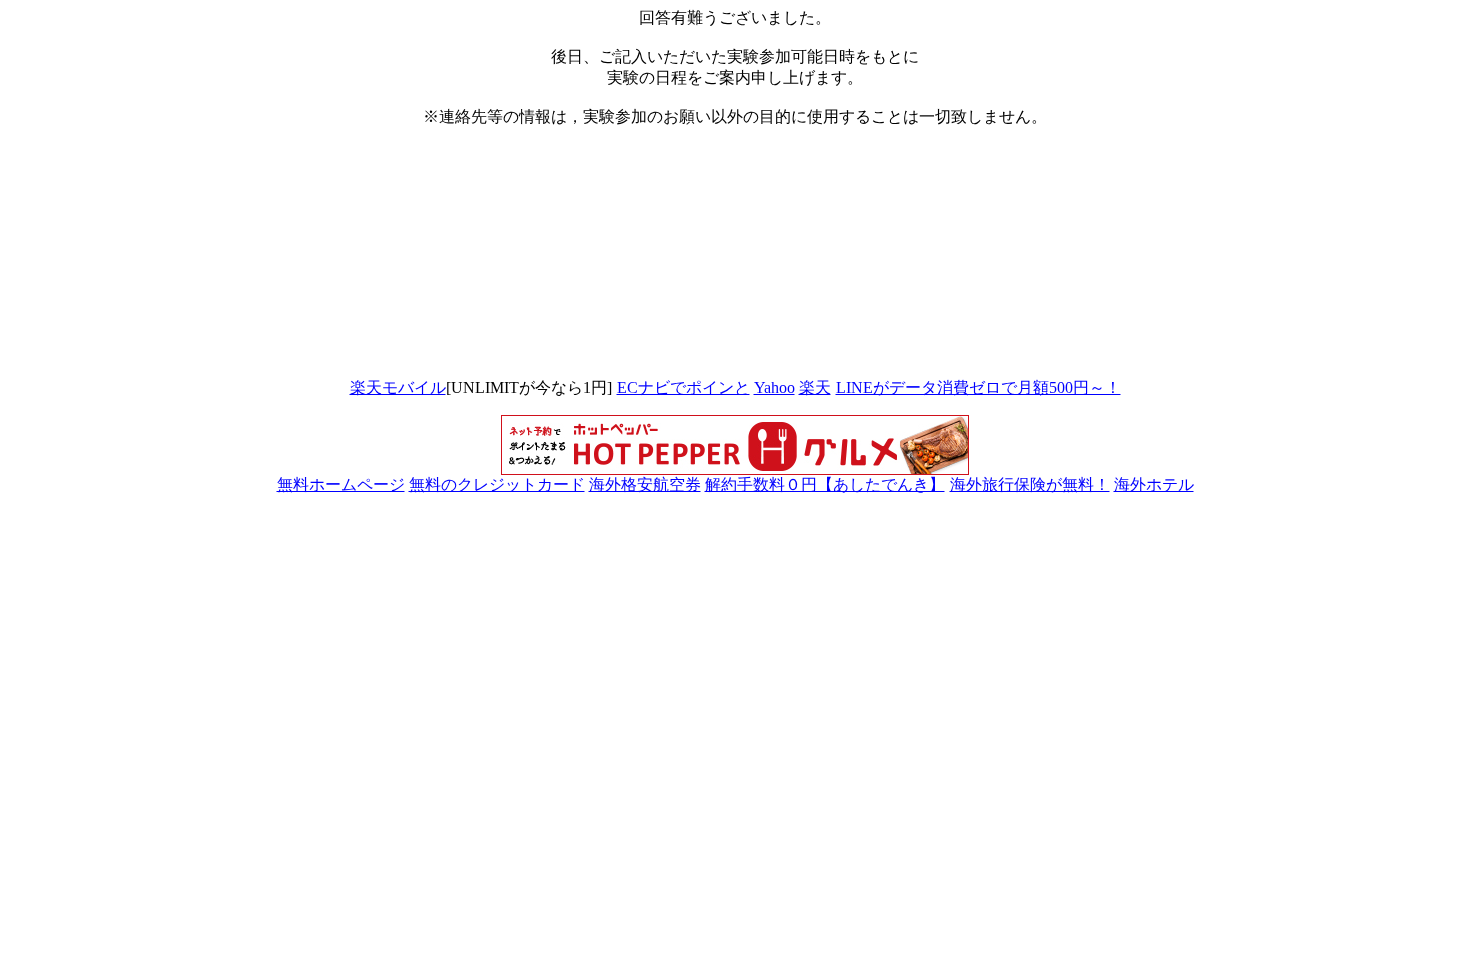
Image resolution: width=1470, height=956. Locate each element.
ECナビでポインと (683, 387)
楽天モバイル (398, 387)
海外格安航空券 (645, 484)
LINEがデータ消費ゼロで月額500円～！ (978, 387)
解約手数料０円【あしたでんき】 (825, 484)
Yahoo (774, 387)
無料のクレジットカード (497, 484)
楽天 (815, 387)
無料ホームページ (341, 484)
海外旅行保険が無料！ (1030, 484)
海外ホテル (1154, 484)
